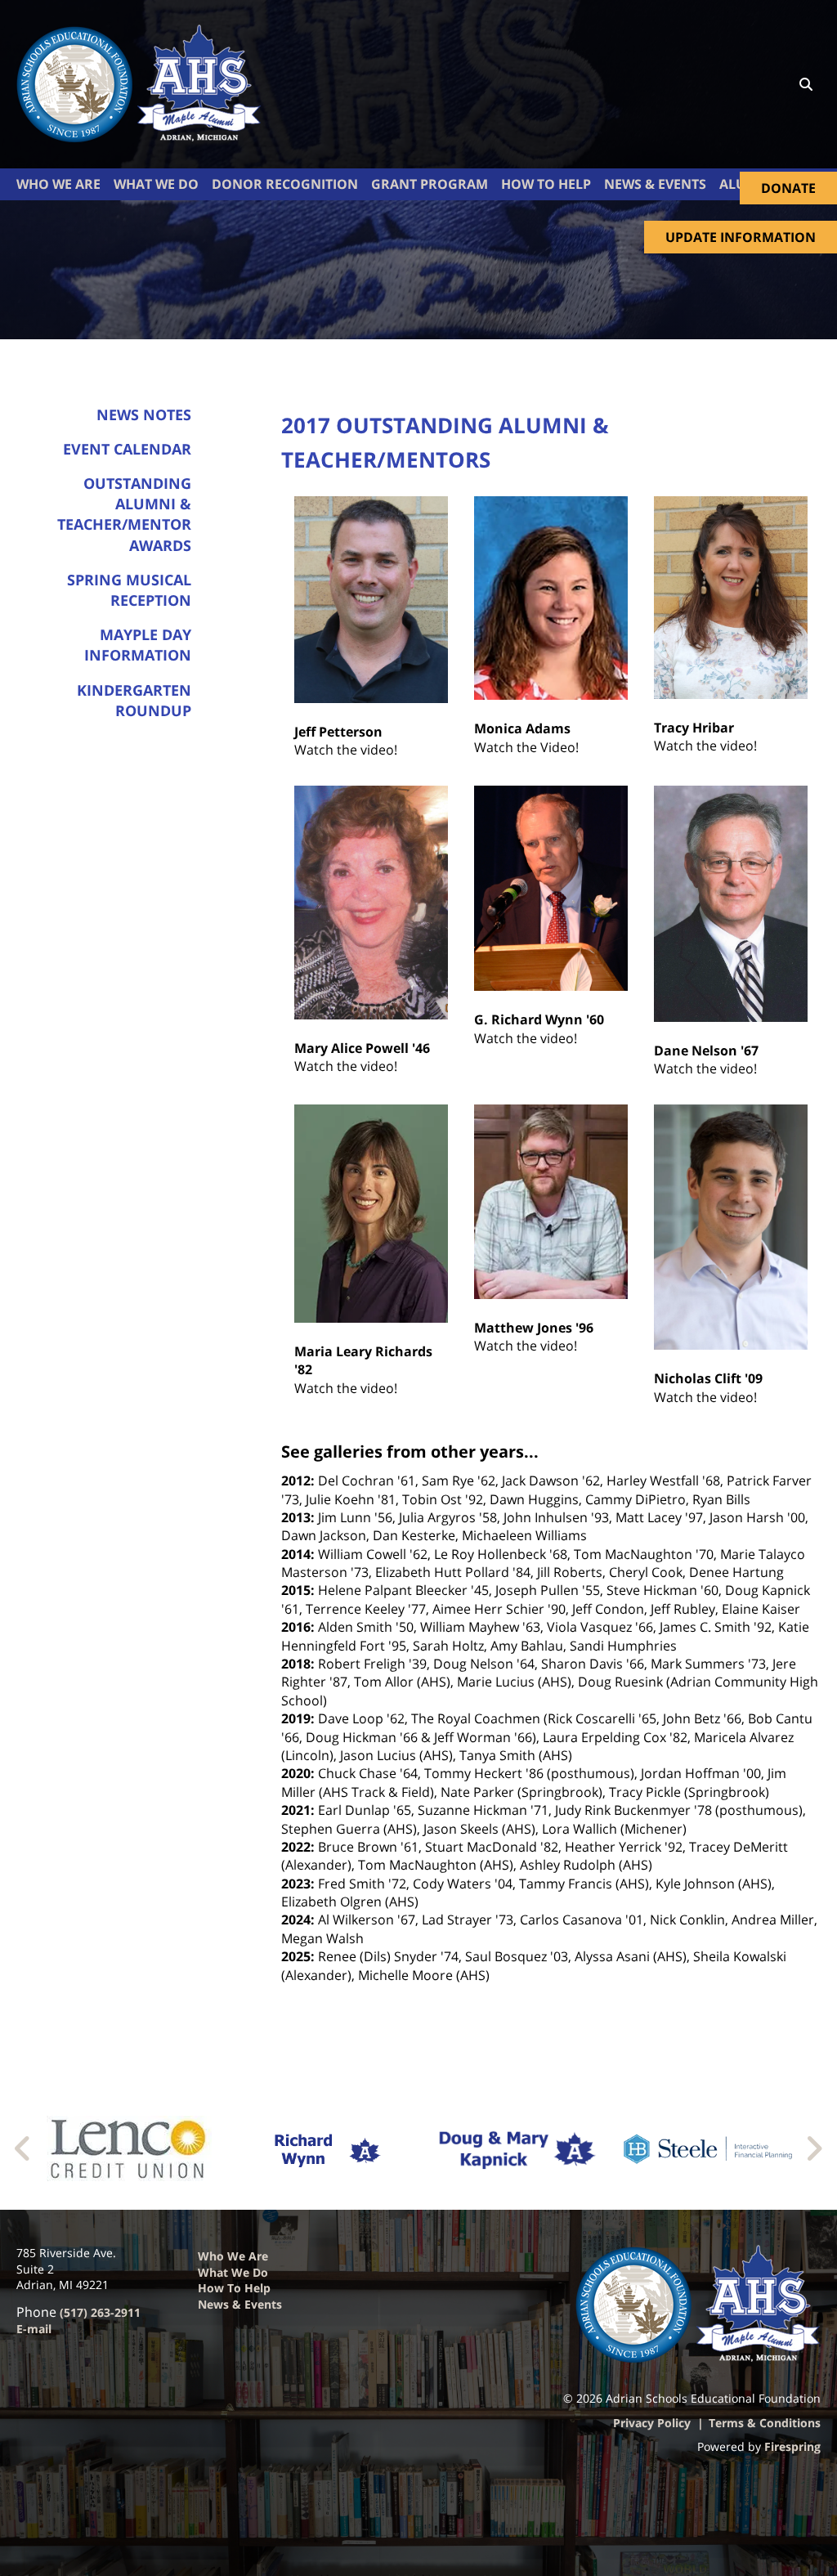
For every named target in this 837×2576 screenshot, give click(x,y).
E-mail (34, 2329)
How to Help (234, 2288)
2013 (296, 1517)
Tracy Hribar (694, 728)
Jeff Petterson (338, 732)
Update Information (741, 237)
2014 (296, 1554)
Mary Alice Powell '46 (362, 1048)
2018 (296, 1664)
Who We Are (58, 184)
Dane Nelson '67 (706, 1051)
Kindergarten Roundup (134, 700)
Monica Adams (522, 728)
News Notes (144, 414)
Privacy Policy (652, 2423)
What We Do (156, 184)
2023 (296, 1884)
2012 (296, 1481)
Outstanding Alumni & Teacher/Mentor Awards (124, 514)
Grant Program (430, 184)
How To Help (546, 184)
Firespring (792, 2446)
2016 (296, 1627)
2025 (296, 1956)
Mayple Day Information (138, 645)
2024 (296, 1920)
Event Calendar (127, 449)
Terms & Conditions (765, 2423)
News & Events (240, 2304)
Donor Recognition (285, 184)
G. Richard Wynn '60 (539, 1019)
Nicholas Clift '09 (708, 1378)
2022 (296, 1847)
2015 (296, 1590)
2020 (296, 1773)
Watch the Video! (526, 747)
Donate (788, 188)
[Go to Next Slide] (814, 2148)
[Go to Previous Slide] (23, 2148)
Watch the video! (346, 750)
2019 (296, 1718)
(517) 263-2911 (100, 2312)
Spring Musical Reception (129, 590)
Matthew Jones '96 (534, 1328)
